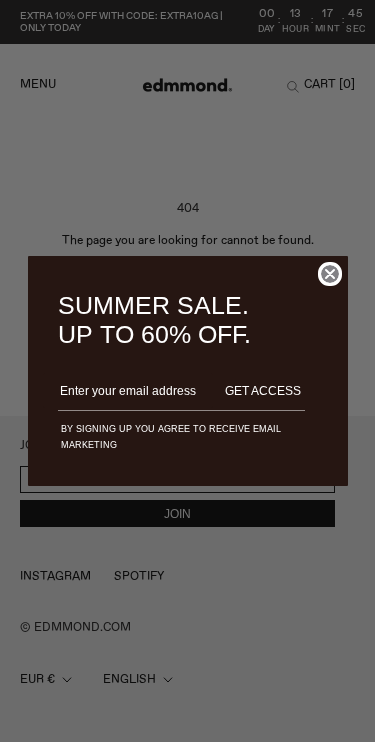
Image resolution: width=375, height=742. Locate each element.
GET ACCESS (263, 391)
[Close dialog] (330, 274)
